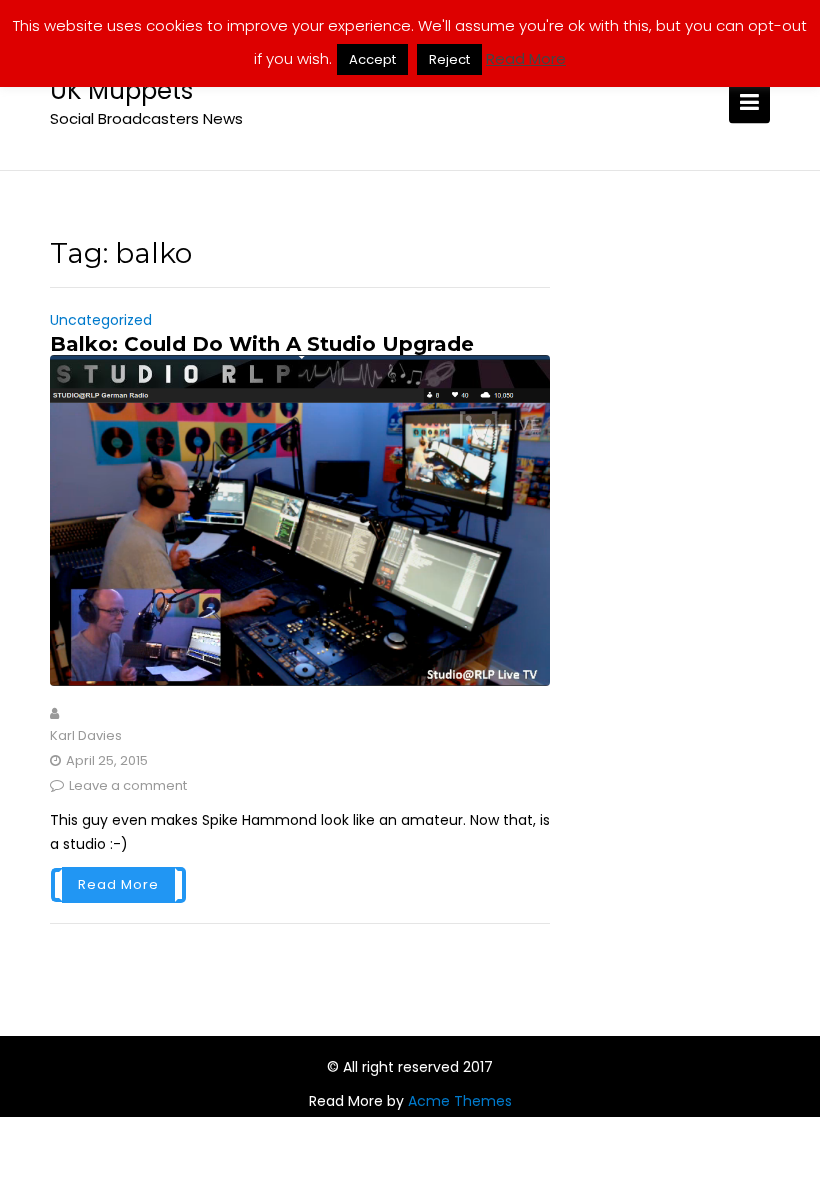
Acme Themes (460, 1101)
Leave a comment (128, 785)
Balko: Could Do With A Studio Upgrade (262, 344)
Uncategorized (101, 320)
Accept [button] (372, 59)
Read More (118, 884)
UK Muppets (121, 90)
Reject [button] (449, 59)
